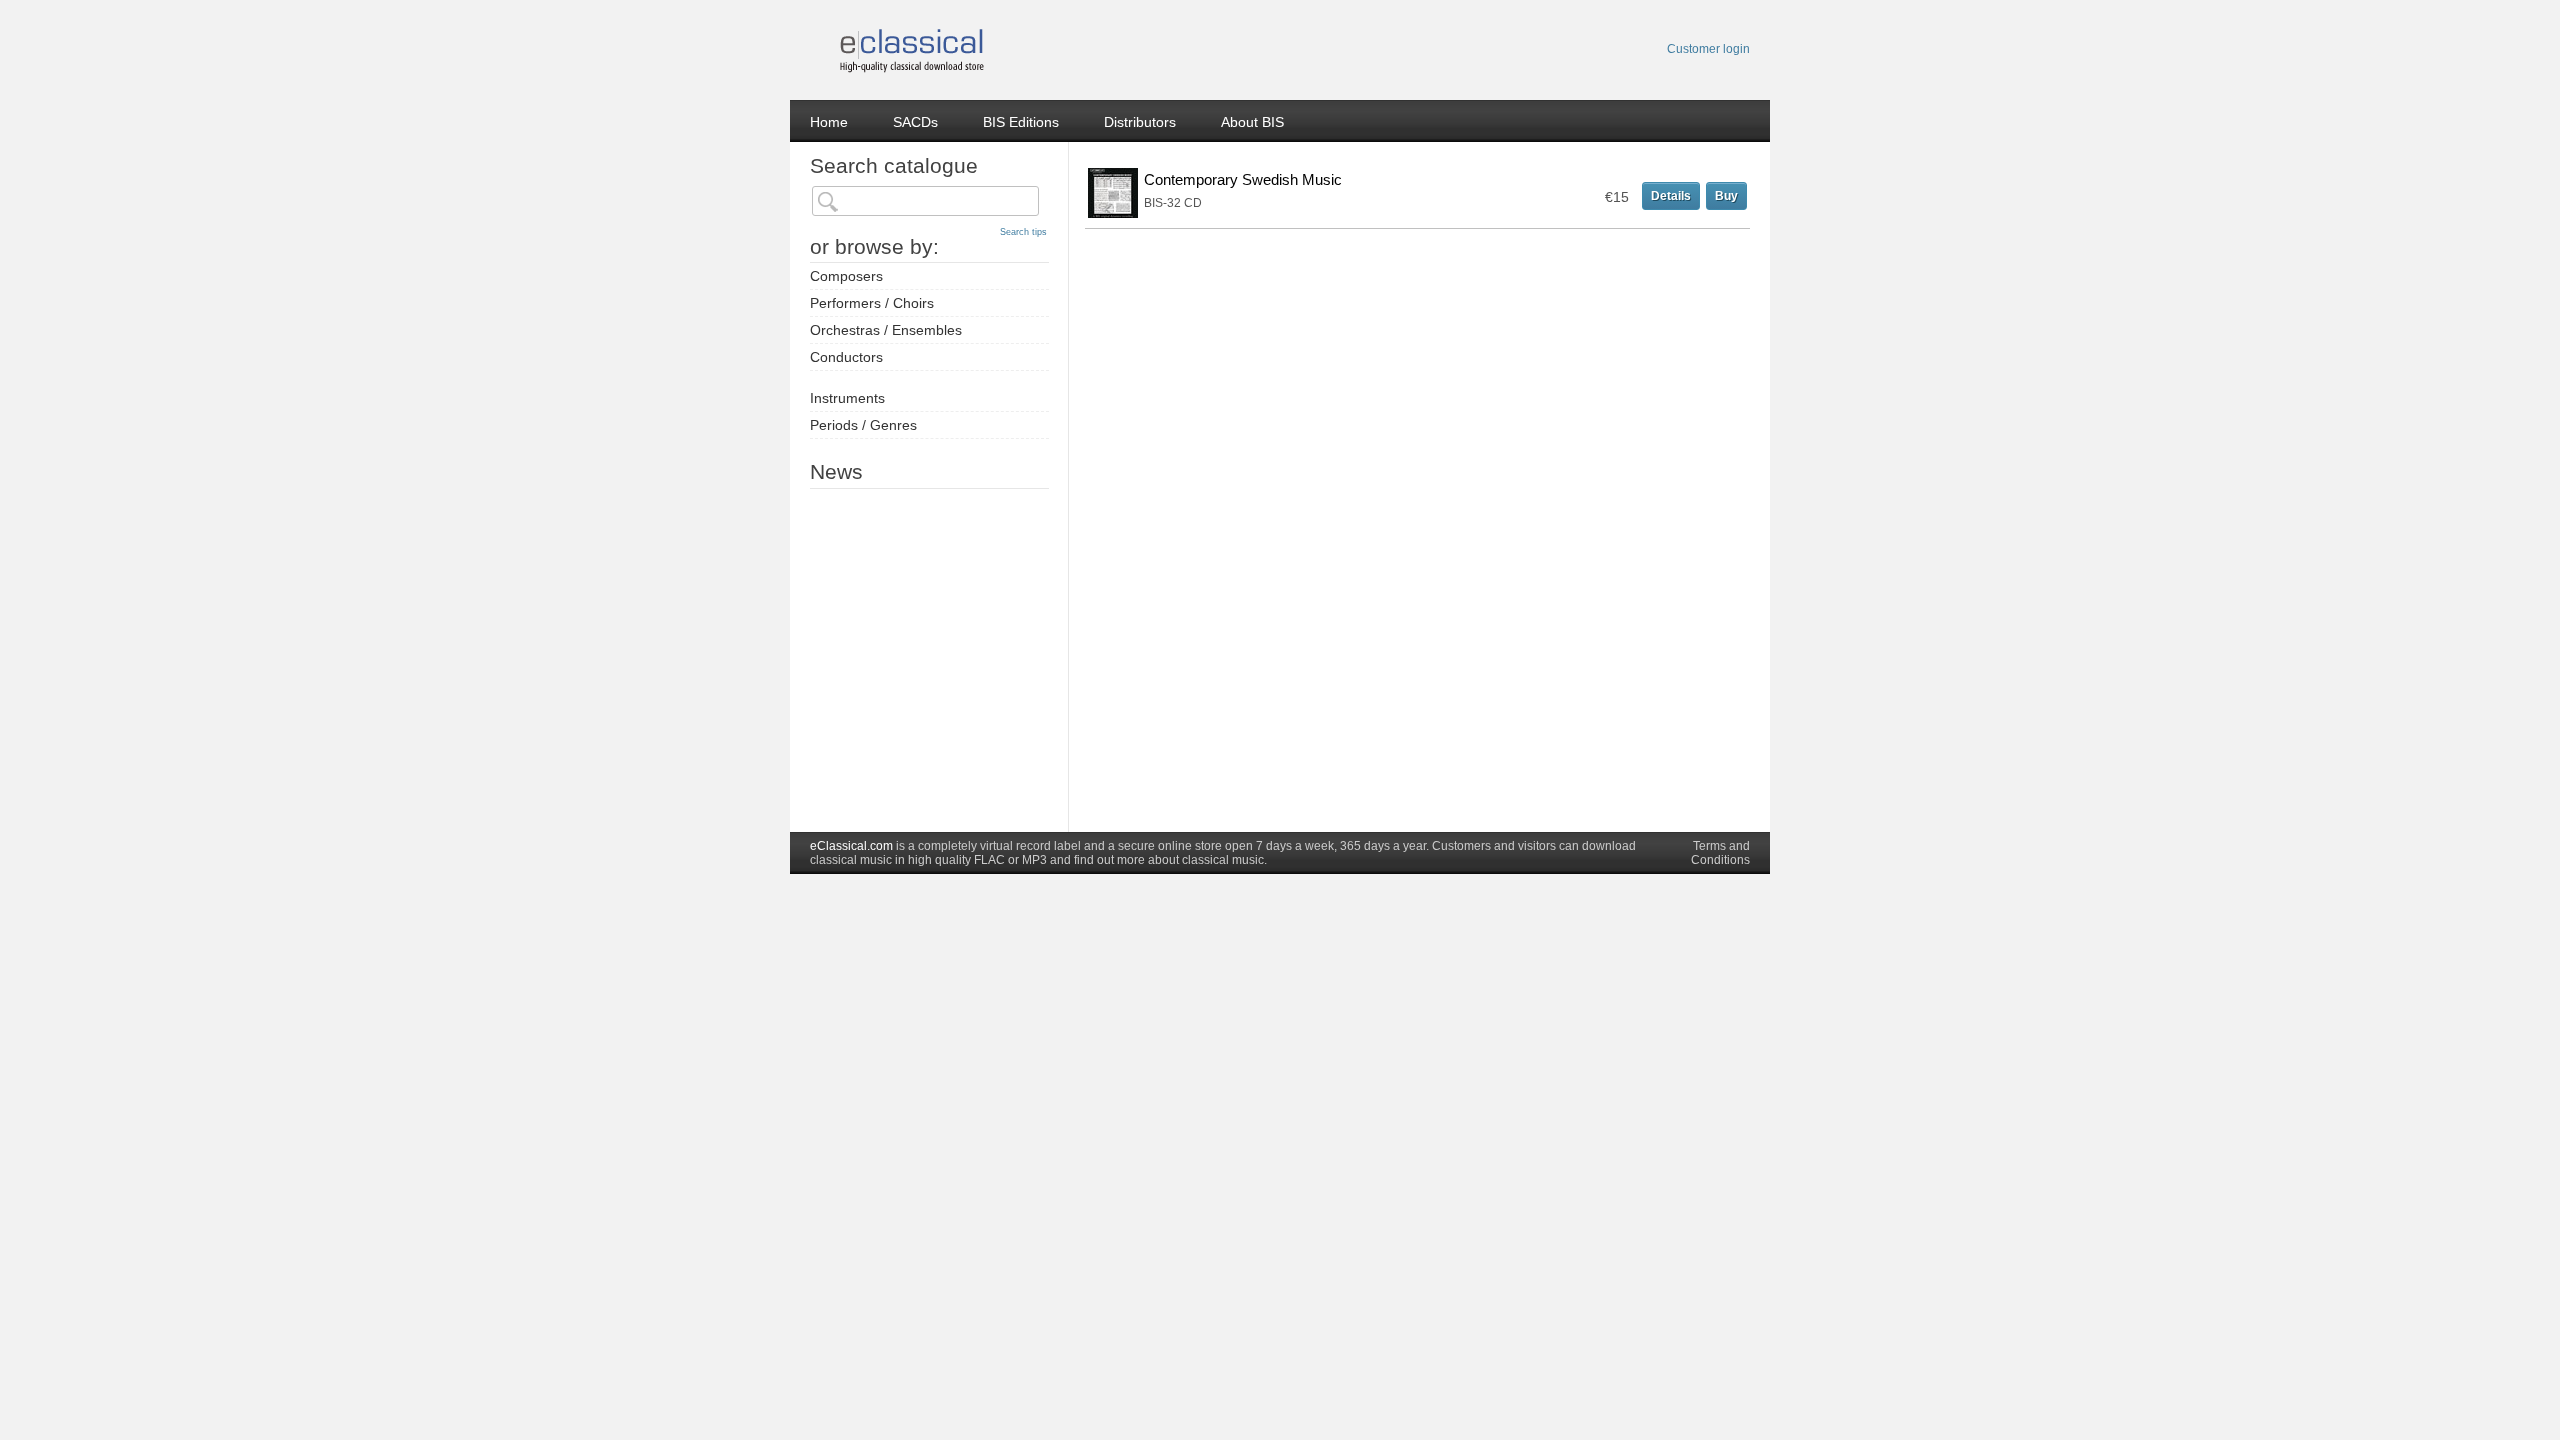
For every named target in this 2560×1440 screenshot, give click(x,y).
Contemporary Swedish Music (1243, 179)
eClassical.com (851, 846)
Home (829, 122)
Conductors (846, 357)
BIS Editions (1021, 122)
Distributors (1140, 122)
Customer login (1708, 49)
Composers (846, 276)
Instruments (847, 398)
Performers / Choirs (872, 303)
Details (1671, 196)
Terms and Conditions (1720, 853)
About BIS (1252, 122)
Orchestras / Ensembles (886, 330)
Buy (1726, 196)
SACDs (915, 122)
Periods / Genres (863, 425)
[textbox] (925, 201)
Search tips (1023, 232)
